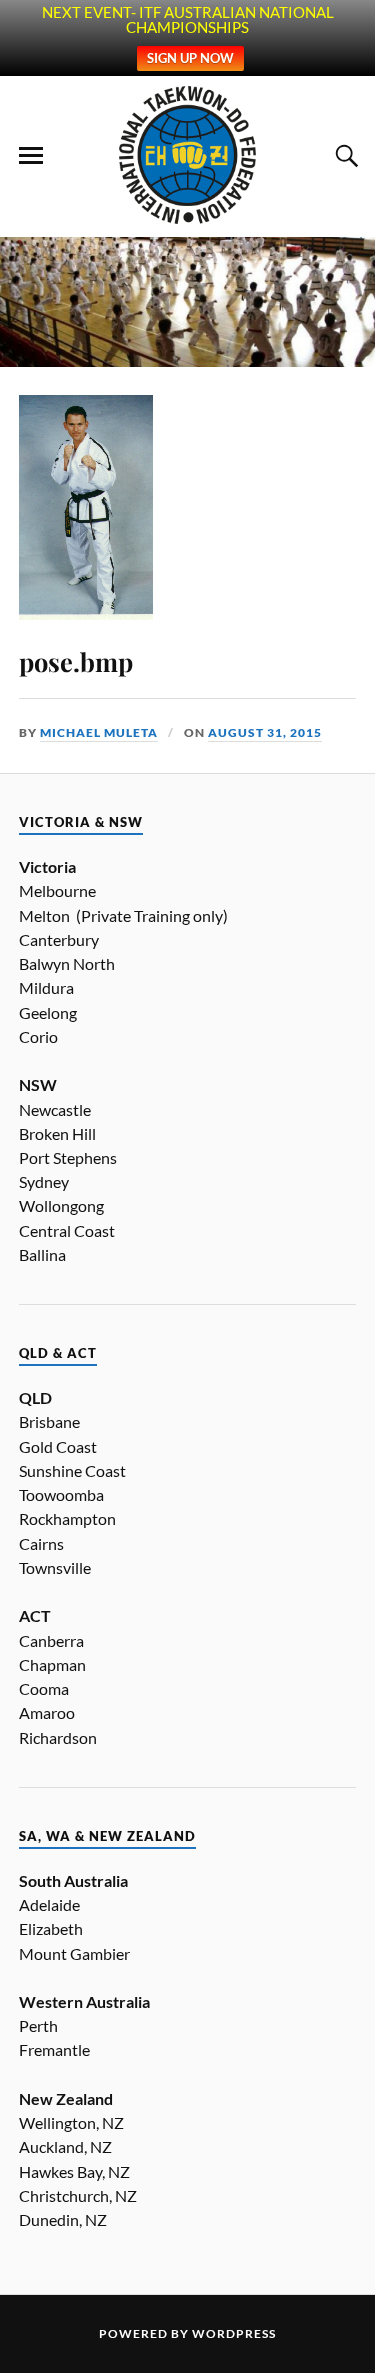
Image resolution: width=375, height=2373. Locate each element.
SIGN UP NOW (190, 58)
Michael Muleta (99, 732)
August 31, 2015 (265, 732)
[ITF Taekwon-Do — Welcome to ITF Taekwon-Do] (187, 155)
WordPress (234, 2333)
